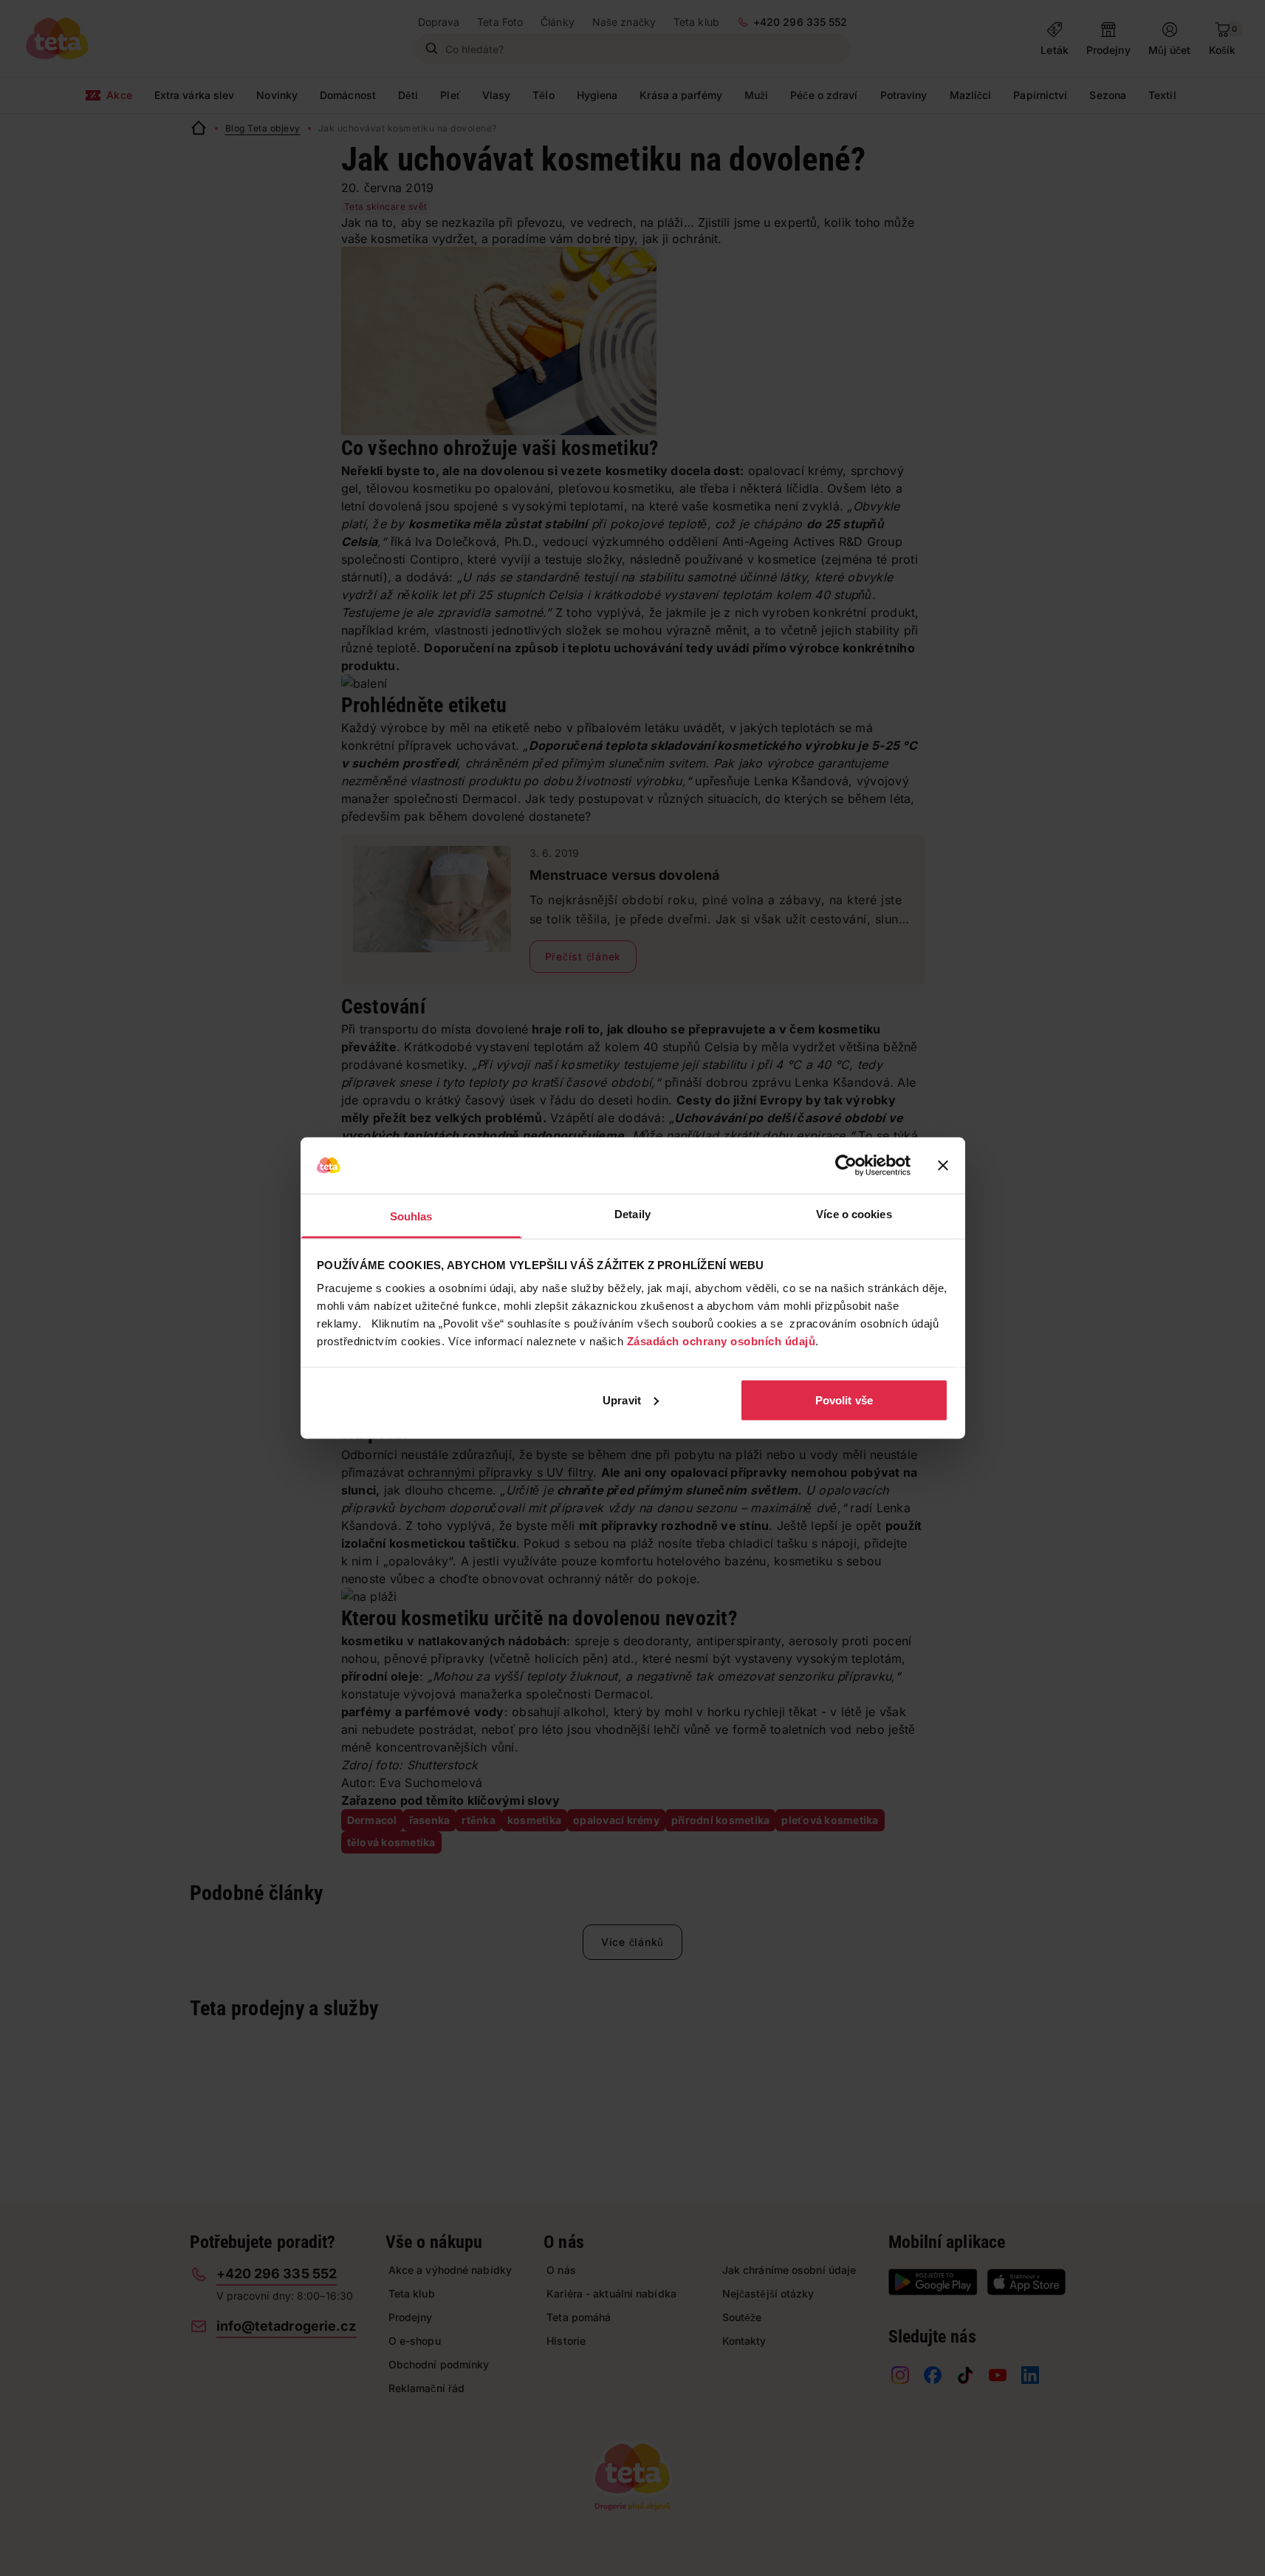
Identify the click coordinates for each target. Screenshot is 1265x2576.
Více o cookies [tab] (854, 1214)
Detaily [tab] (632, 1214)
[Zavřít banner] (943, 1166)
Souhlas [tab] (411, 1216)
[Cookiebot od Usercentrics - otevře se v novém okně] (846, 1166)
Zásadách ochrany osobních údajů (721, 1341)
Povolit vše (844, 1400)
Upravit (622, 1400)
